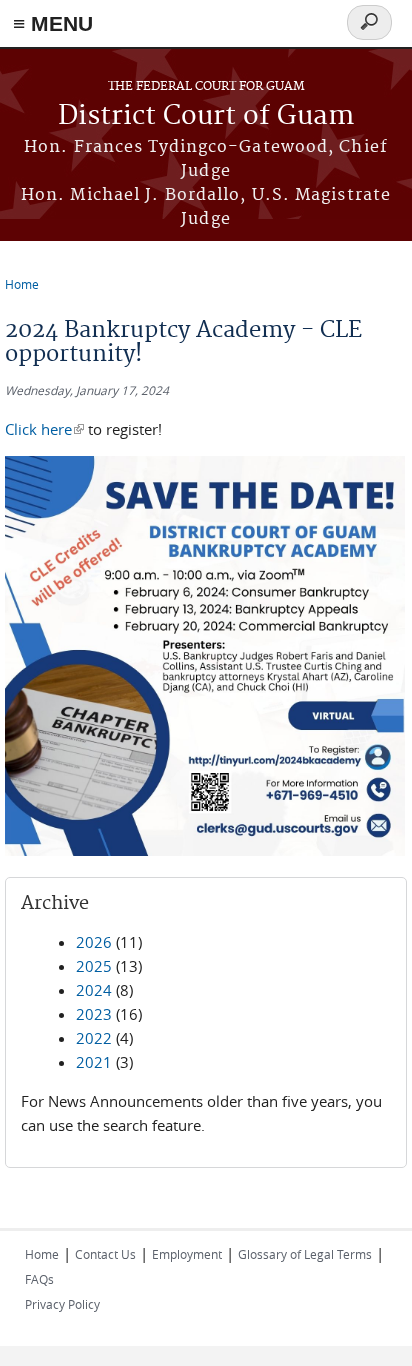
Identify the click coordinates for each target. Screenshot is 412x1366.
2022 (94, 1038)
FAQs (39, 1279)
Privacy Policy (62, 1304)
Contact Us (105, 1254)
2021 (94, 1062)
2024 (94, 990)
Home (22, 284)
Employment (187, 1254)
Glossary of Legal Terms (305, 1254)
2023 (94, 1014)
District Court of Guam (206, 116)
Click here (44, 429)
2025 (94, 966)
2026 (94, 942)
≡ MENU (53, 23)
